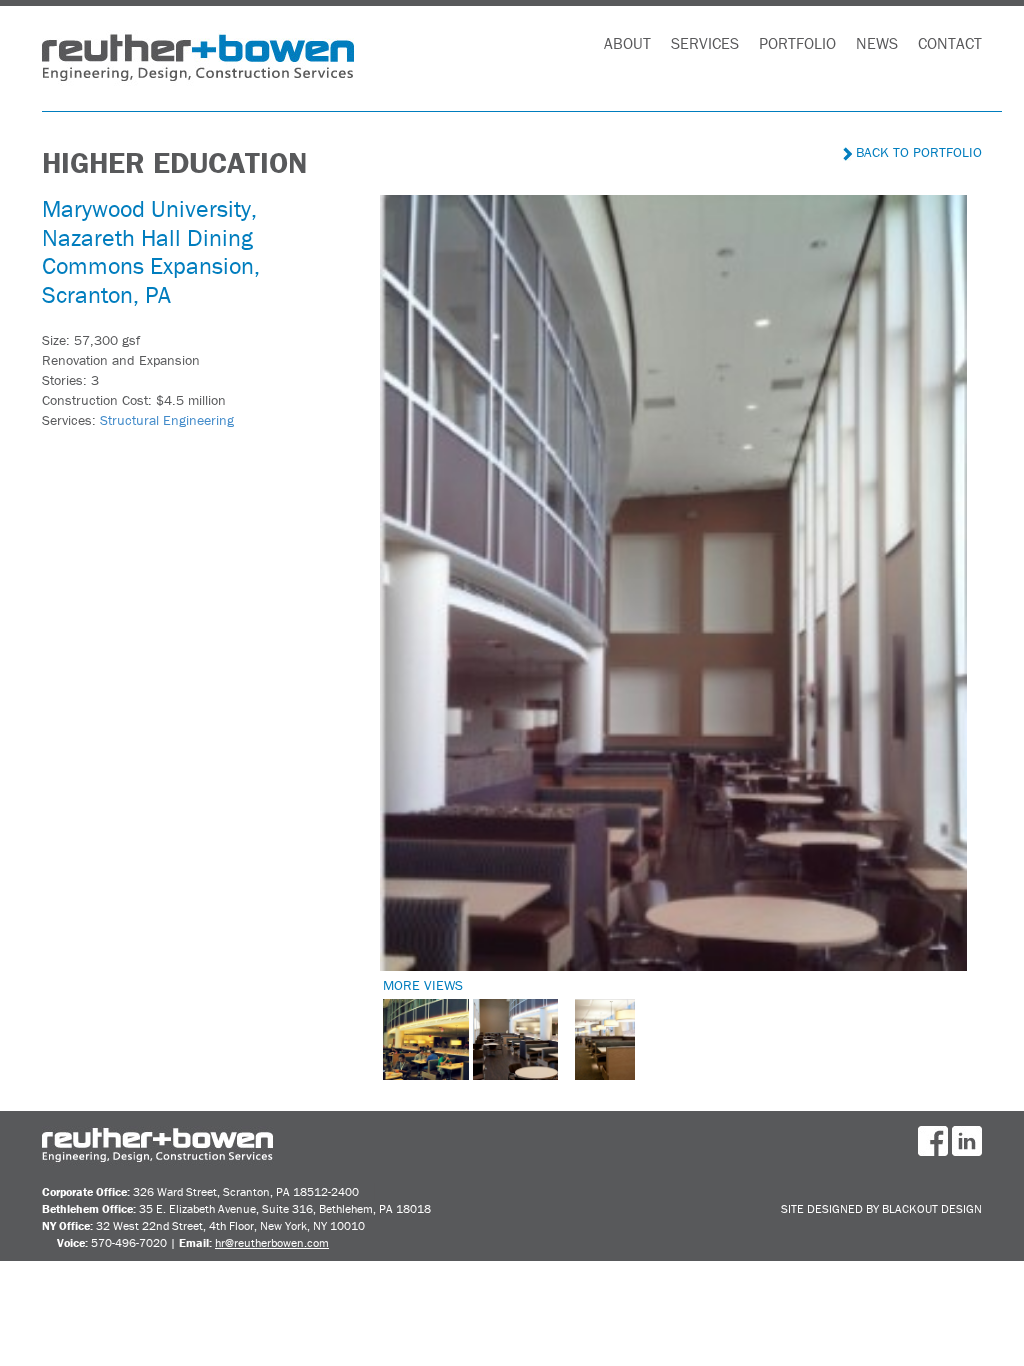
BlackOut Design (932, 1208)
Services (705, 43)
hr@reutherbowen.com (272, 1242)
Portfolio (797, 43)
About (627, 43)
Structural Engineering (167, 420)
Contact (950, 43)
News (877, 43)
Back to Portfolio (917, 152)
